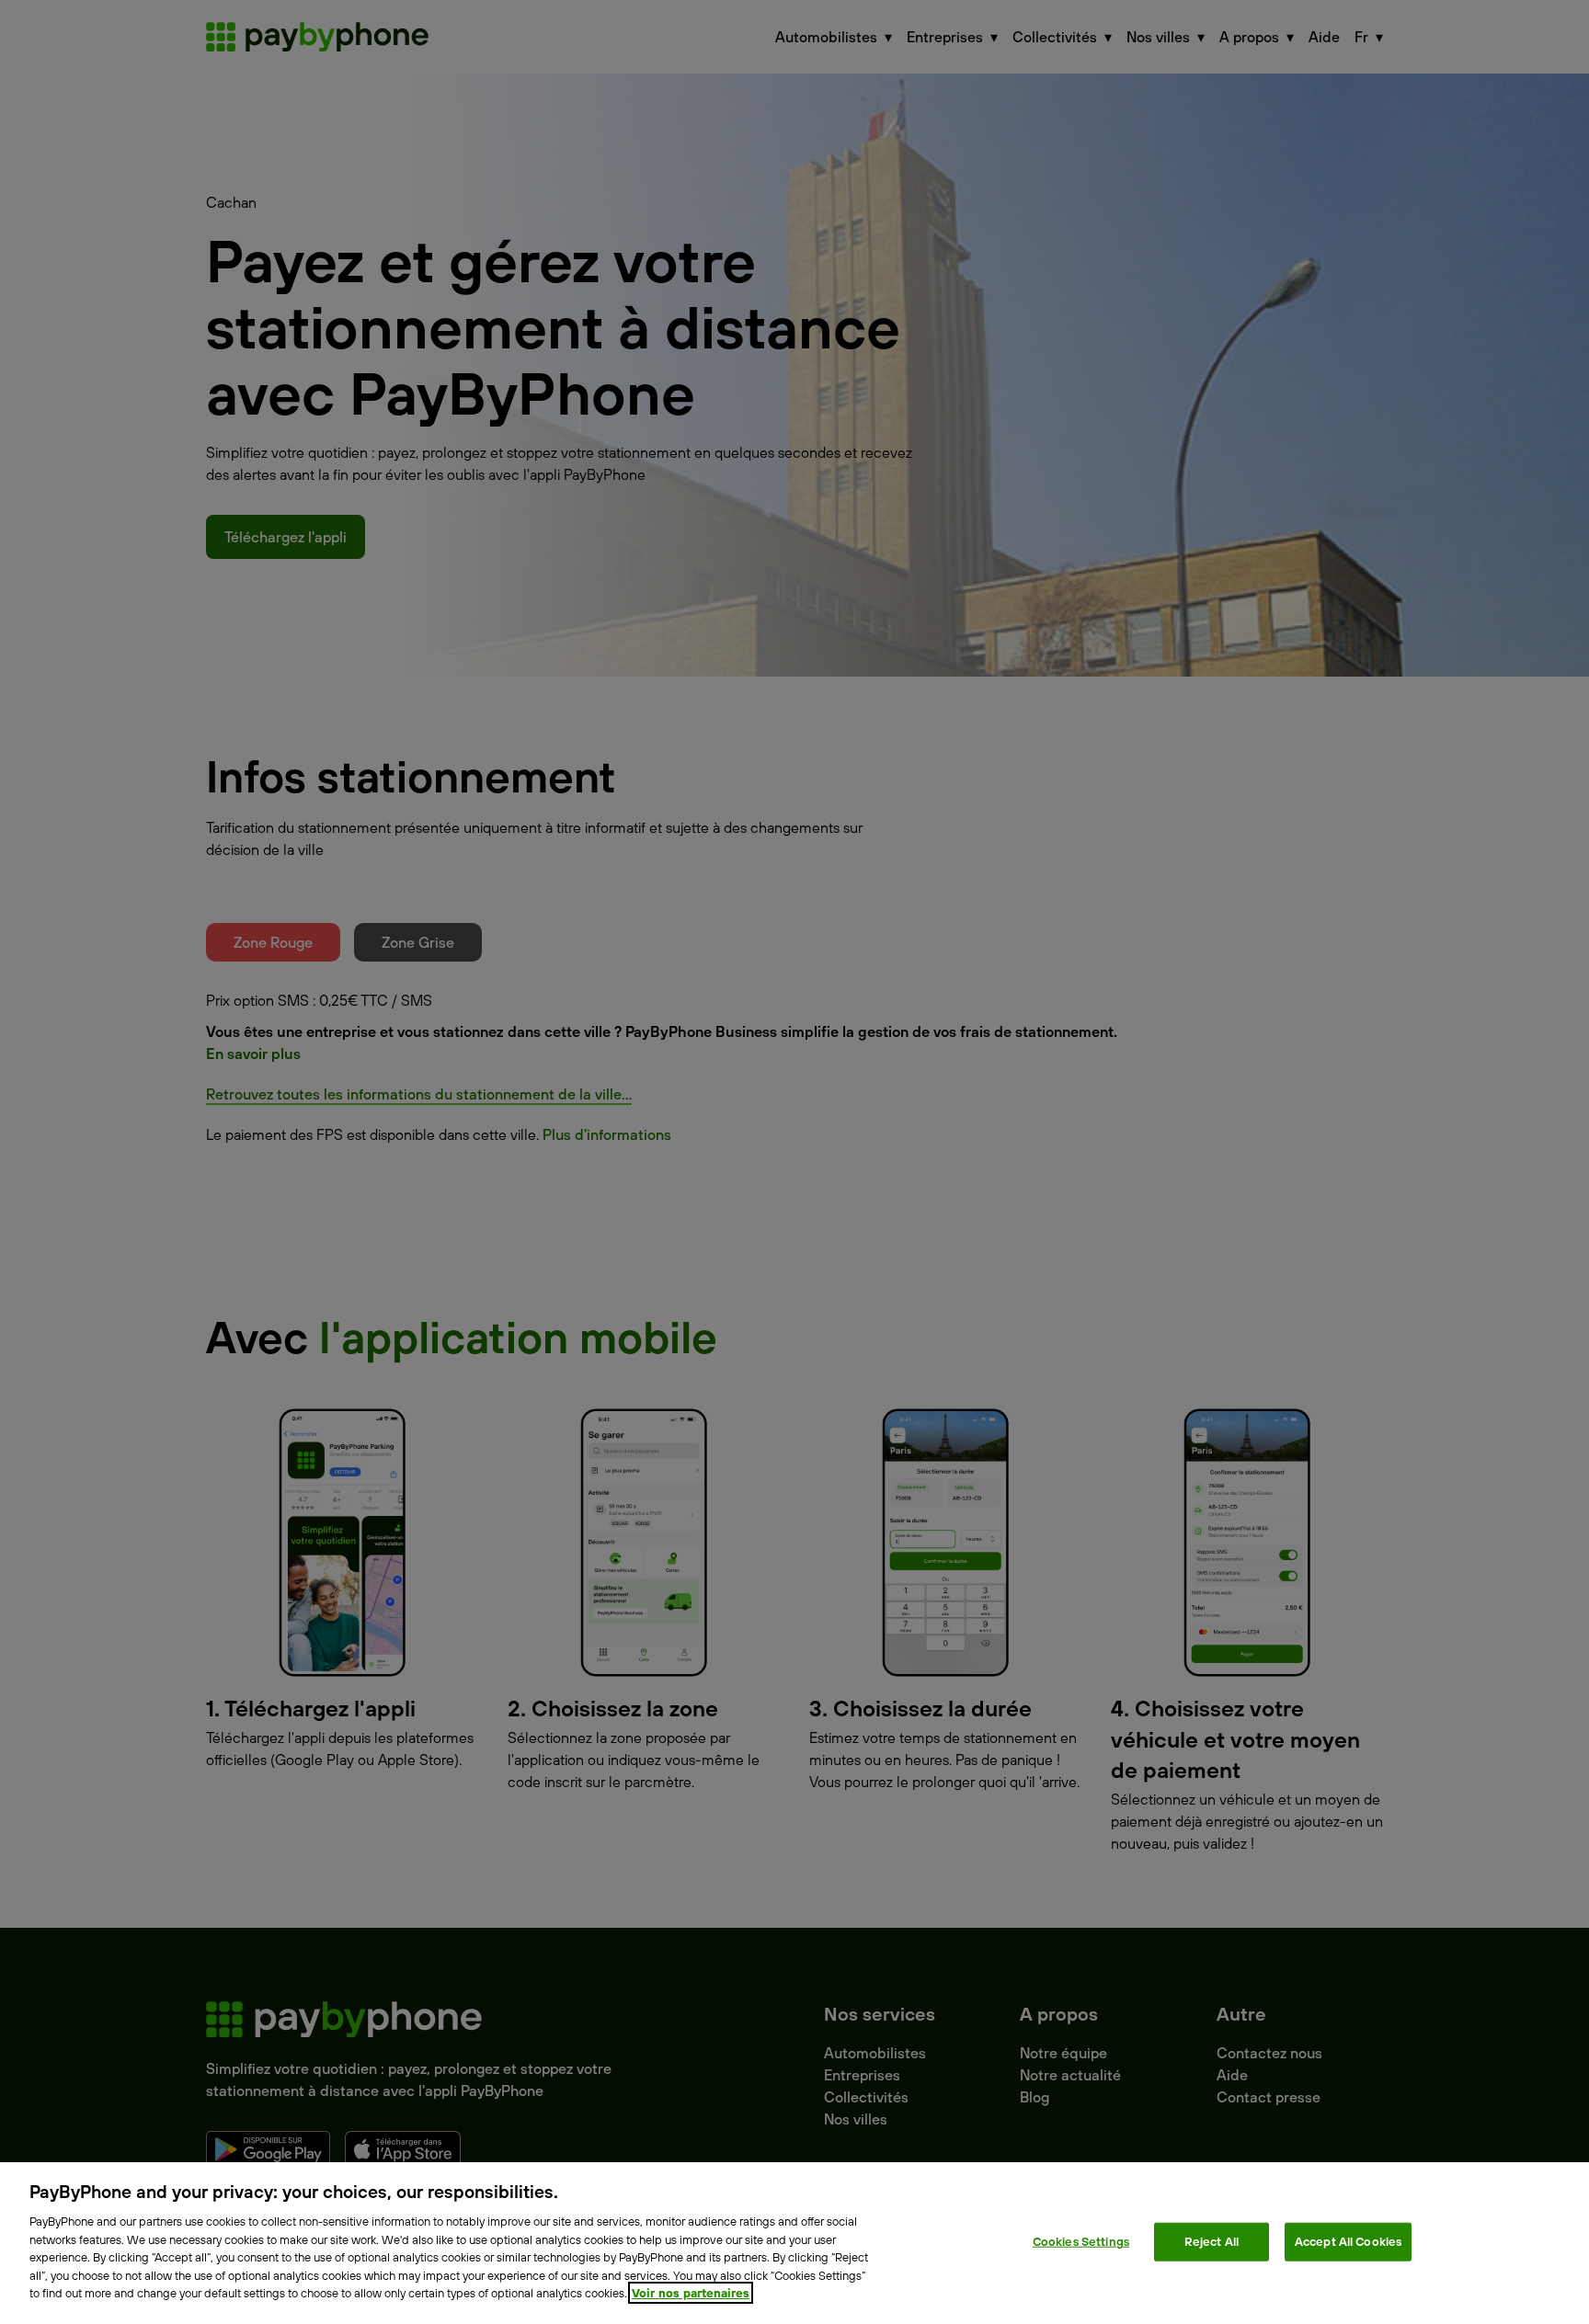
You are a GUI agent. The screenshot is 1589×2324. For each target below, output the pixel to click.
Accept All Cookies (1348, 2241)
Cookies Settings (1081, 2241)
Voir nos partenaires (691, 2293)
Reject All (1212, 2241)
